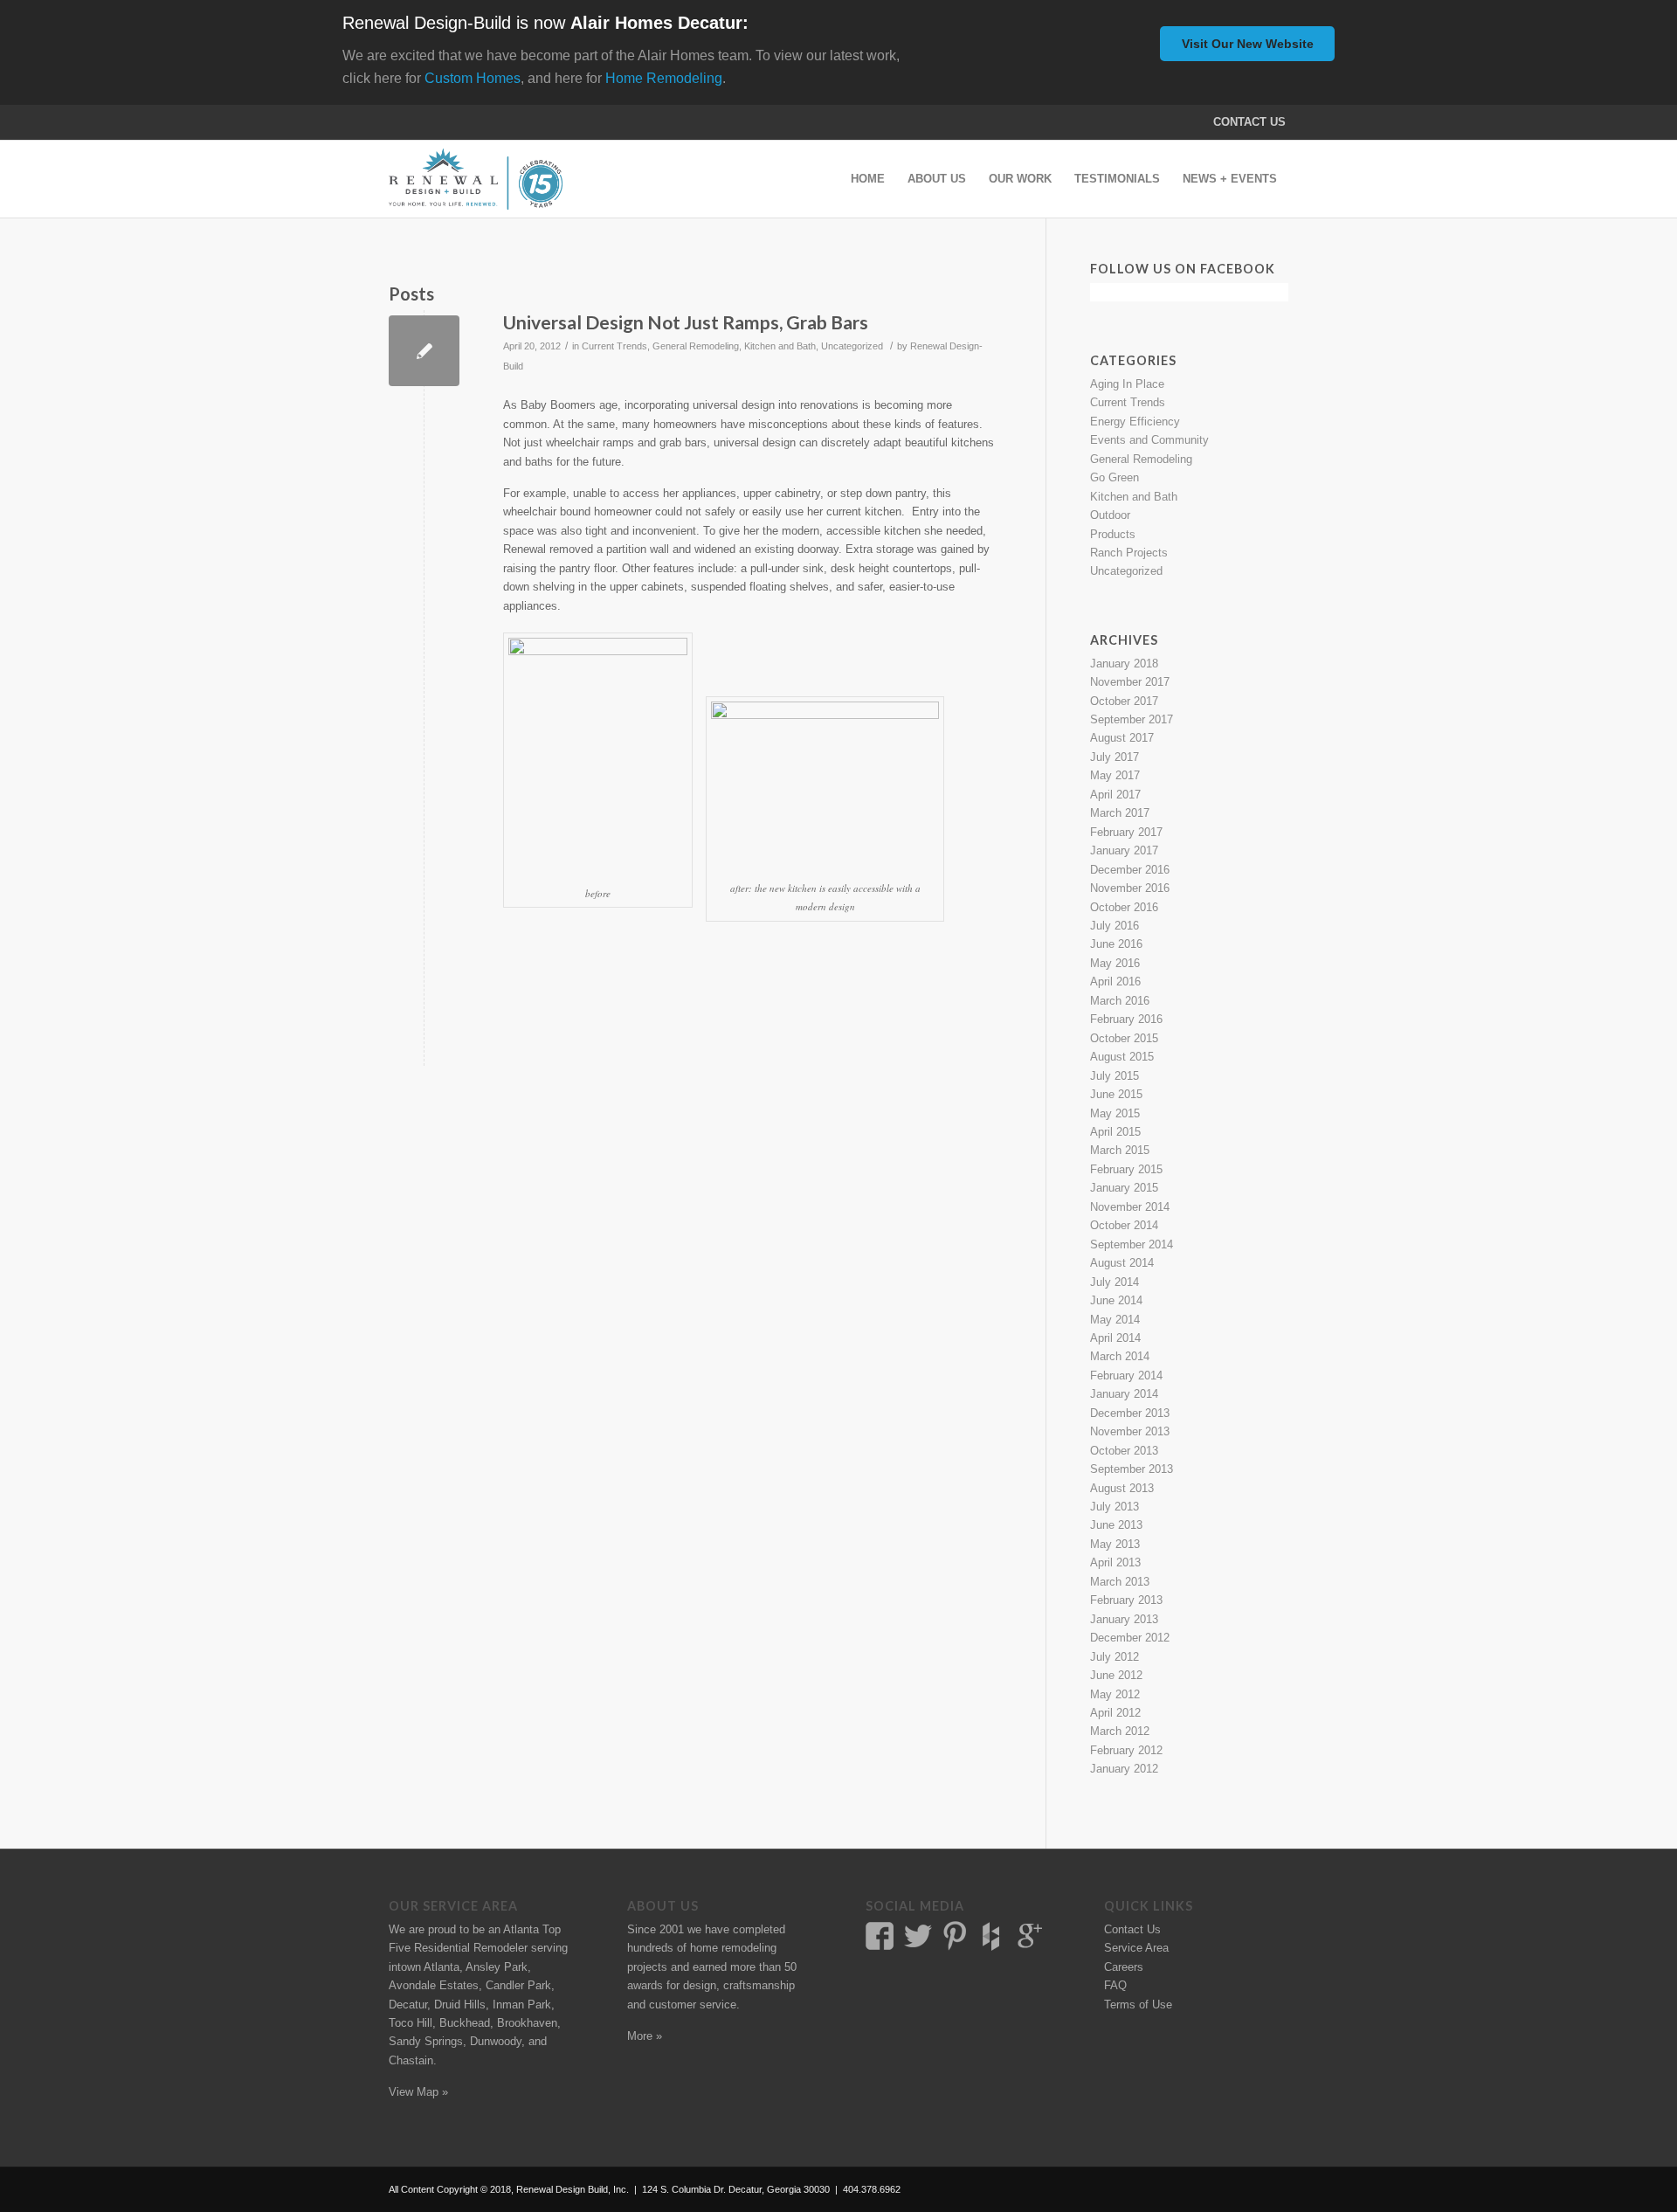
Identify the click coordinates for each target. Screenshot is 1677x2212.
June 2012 (1116, 1675)
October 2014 (1124, 1225)
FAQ (1115, 1985)
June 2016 (1116, 944)
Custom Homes (473, 78)
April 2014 (1115, 1338)
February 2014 (1126, 1376)
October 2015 (1124, 1038)
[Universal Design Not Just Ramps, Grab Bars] (424, 351)
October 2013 (1124, 1451)
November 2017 (1130, 682)
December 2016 (1130, 870)
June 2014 (1116, 1300)
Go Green (1115, 477)
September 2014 (1132, 1244)
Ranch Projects (1129, 553)
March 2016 (1120, 1001)
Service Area (1136, 1948)
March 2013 (1120, 1582)
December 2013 (1130, 1413)
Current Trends (614, 346)
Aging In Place (1127, 384)
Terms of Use (1138, 2005)
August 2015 (1122, 1057)
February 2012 (1126, 1750)
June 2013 (1116, 1525)
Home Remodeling (664, 78)
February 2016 (1126, 1019)
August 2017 (1122, 738)
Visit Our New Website (1248, 44)
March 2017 (1120, 813)
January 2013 (1124, 1619)
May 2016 (1115, 963)
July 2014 (1115, 1282)
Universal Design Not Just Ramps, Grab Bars (686, 322)
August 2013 (1122, 1488)
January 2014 (1124, 1394)
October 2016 (1124, 907)
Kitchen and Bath (780, 346)
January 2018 (1124, 664)
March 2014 (1120, 1356)
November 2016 (1130, 888)
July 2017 (1115, 757)
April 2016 (1115, 982)
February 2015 (1126, 1169)
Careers (1124, 1967)
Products (1113, 534)
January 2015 (1124, 1188)
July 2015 (1115, 1076)
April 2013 (1115, 1562)
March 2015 (1120, 1150)
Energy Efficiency (1135, 422)
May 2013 (1115, 1544)
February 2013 (1126, 1600)
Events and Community (1149, 440)
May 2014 (1115, 1320)
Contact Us (1249, 122)
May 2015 (1115, 1113)
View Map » (418, 2092)
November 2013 (1130, 1431)
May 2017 (1115, 775)
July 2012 (1115, 1657)
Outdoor (1110, 515)
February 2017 (1126, 832)
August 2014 (1122, 1263)
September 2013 (1132, 1469)
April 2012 (1115, 1713)
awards (645, 1985)
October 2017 (1124, 701)
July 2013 (1115, 1507)
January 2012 (1124, 1769)
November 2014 (1130, 1207)
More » (645, 2036)
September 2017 (1132, 719)
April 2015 (1115, 1132)
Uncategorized (852, 346)
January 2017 (1124, 850)
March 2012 (1120, 1731)
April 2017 (1115, 795)
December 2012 (1130, 1638)
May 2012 (1115, 1694)
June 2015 (1116, 1094)
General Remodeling (696, 346)
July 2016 (1115, 926)
